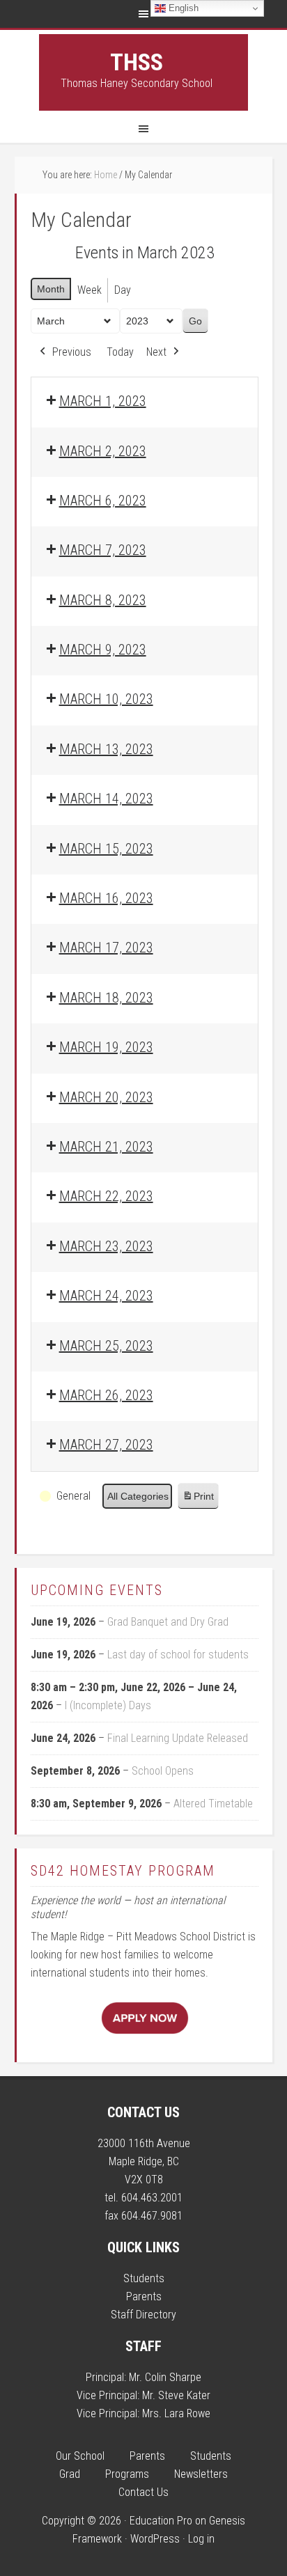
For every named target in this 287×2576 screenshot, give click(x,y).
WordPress (155, 2539)
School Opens (163, 1771)
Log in (201, 2539)
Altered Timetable (213, 1804)
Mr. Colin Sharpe (165, 2377)
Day (123, 290)
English (182, 8)
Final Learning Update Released (178, 1738)
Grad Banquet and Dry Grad (168, 1622)
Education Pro (161, 2521)
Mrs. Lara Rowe (176, 2413)
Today (120, 352)
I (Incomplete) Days (108, 1705)
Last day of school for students (178, 1655)
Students (144, 2278)
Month (51, 289)
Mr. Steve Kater (176, 2395)
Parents (144, 2296)
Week (90, 290)
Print (198, 1500)
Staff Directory (143, 2315)
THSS (137, 62)
